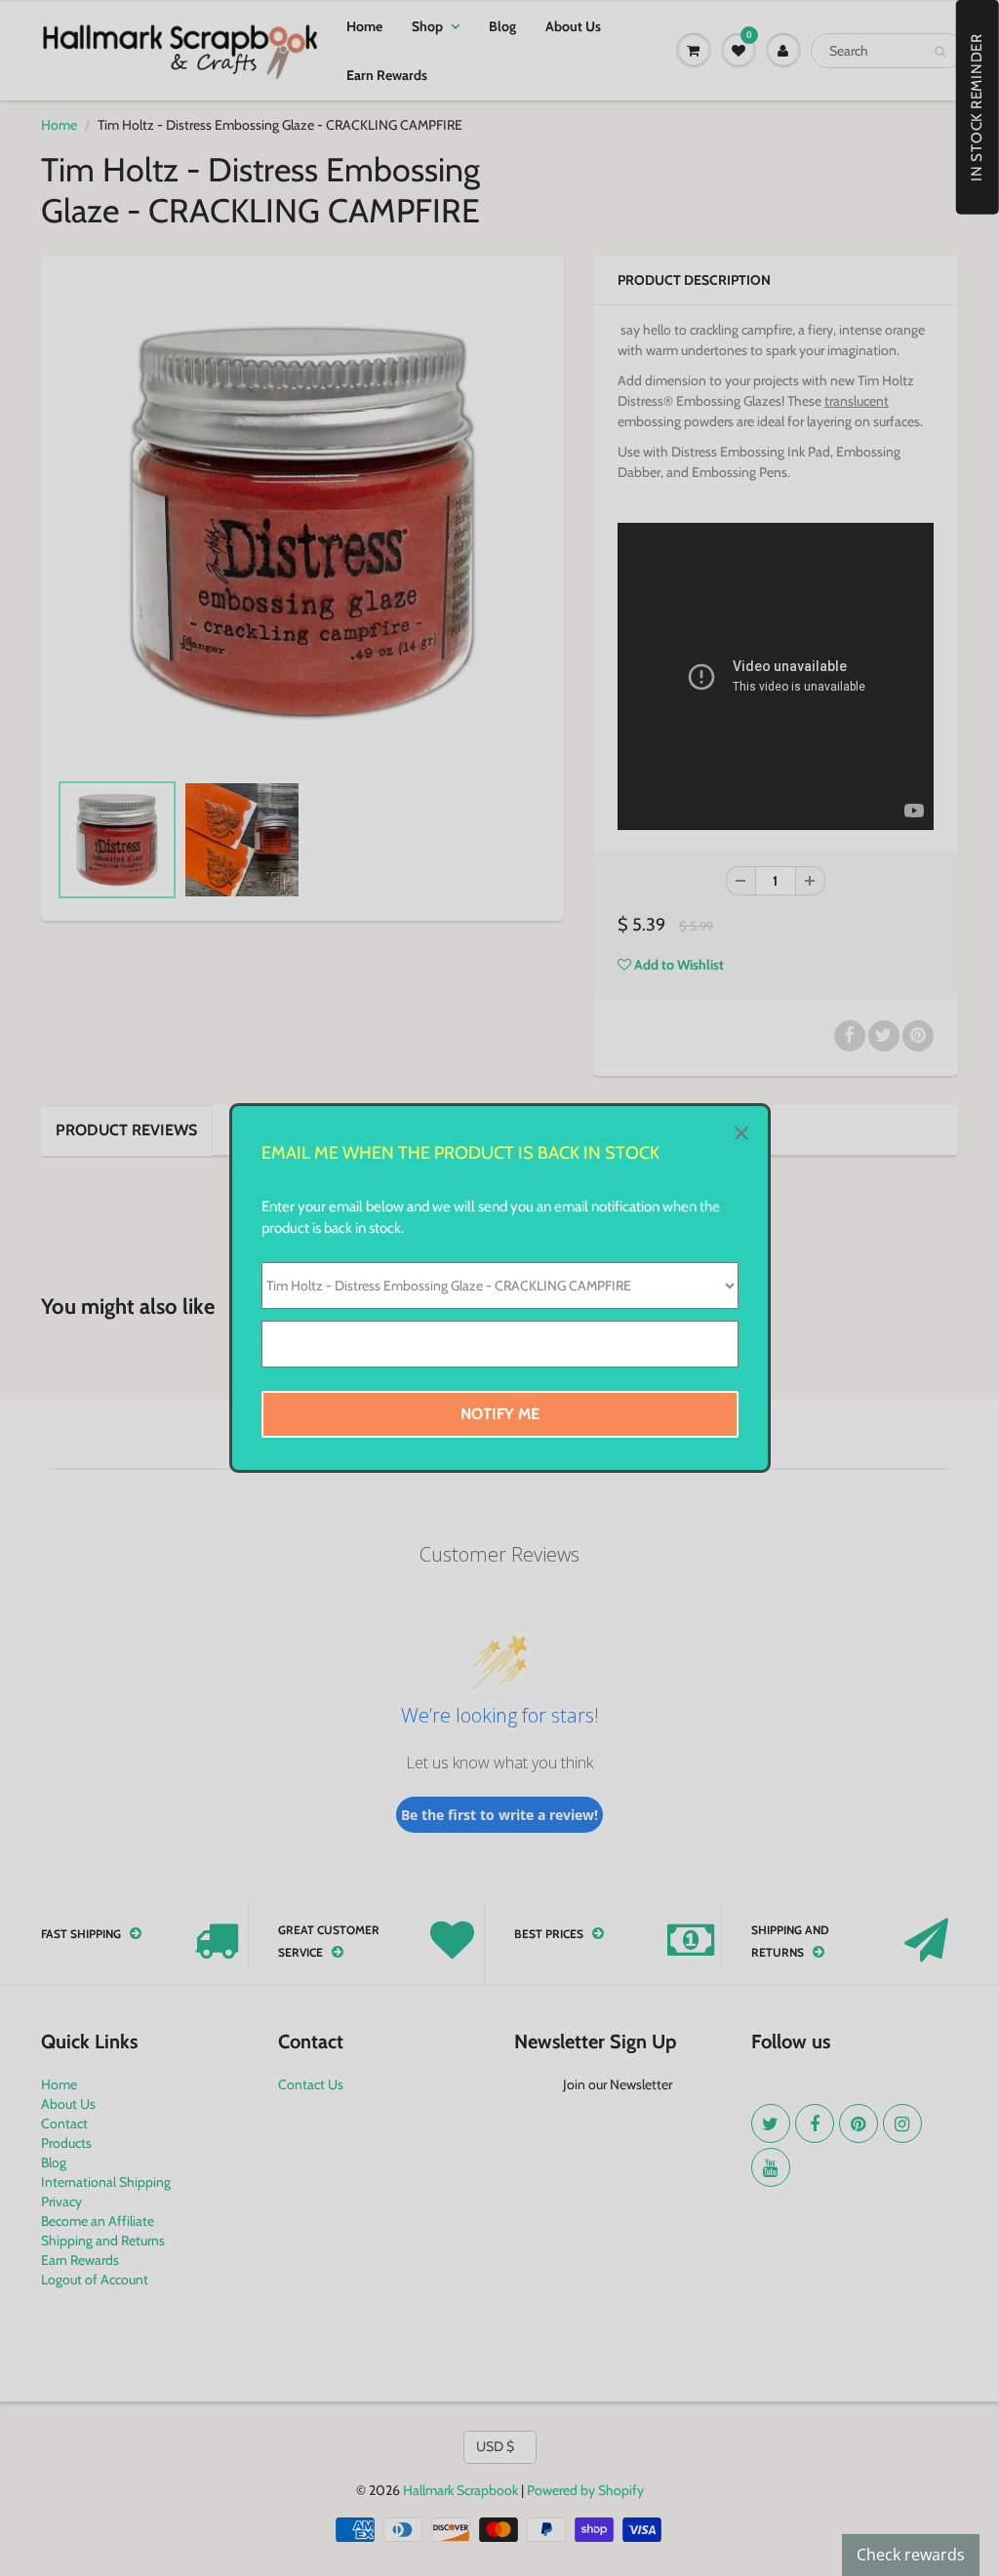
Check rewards (911, 2555)
